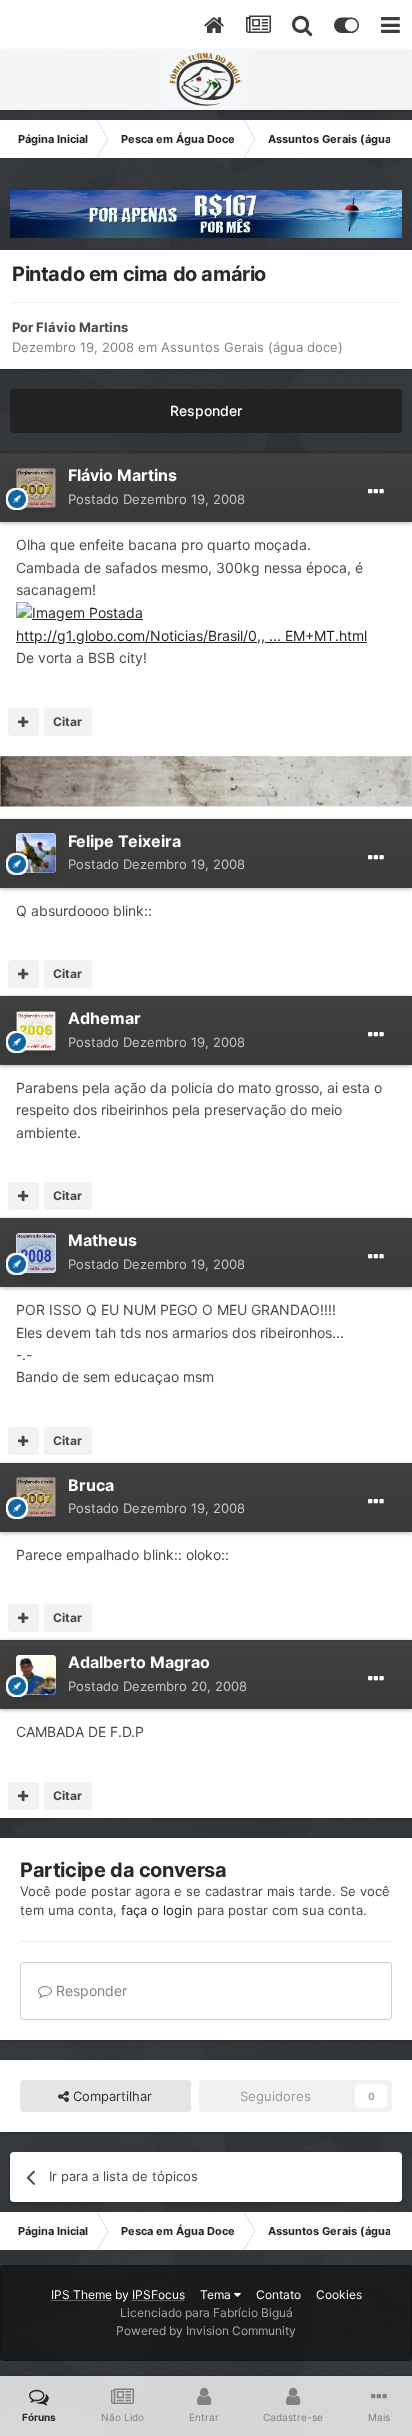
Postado (156, 499)
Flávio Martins (82, 327)
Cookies (339, 2294)
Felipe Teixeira (124, 841)
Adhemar (104, 1018)
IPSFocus (158, 2294)
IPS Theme (81, 2294)
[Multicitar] (23, 722)
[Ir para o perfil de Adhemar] (36, 1031)
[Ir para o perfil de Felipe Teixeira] (36, 853)
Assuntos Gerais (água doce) (252, 347)
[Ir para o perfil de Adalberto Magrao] (36, 1675)
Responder (206, 410)
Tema (217, 2294)
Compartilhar (110, 2096)
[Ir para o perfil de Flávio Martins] (36, 488)
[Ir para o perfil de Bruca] (36, 1497)
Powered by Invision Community (206, 2330)
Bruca (91, 1485)
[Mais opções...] (376, 492)
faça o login (157, 1910)
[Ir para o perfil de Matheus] (36, 1253)
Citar (67, 721)
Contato (278, 2294)
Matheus (102, 1240)
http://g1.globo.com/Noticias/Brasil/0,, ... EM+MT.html (191, 635)
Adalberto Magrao (139, 1662)
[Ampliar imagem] (79, 611)
